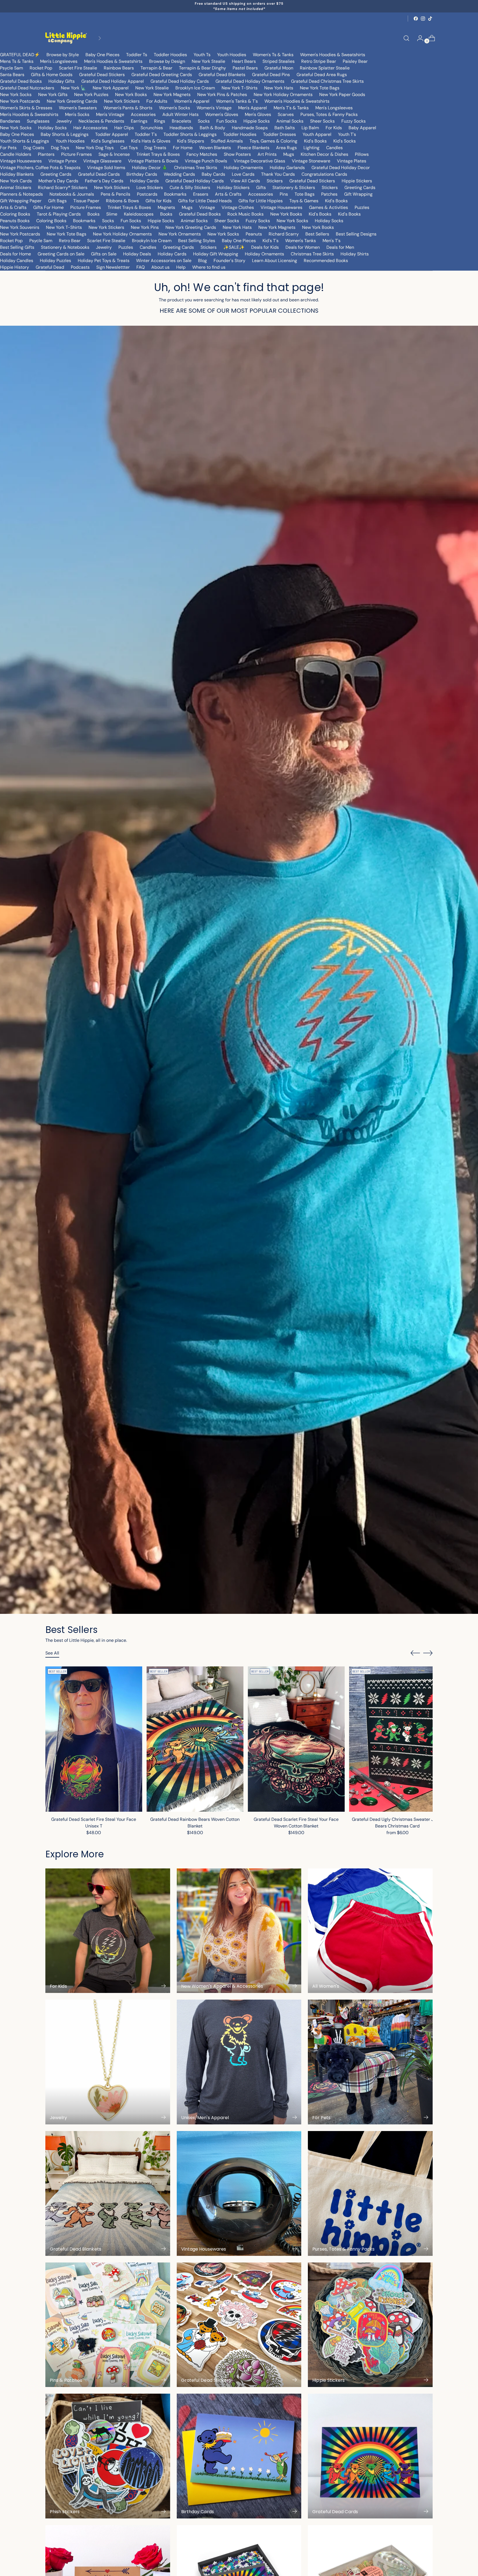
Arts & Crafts (228, 194)
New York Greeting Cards (72, 101)
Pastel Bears (245, 68)
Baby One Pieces (102, 55)
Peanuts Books (15, 221)
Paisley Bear (355, 61)
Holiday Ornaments (243, 168)
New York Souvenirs (20, 227)
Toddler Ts (137, 55)
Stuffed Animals (227, 141)
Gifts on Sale (104, 254)
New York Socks (16, 95)
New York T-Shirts (240, 88)
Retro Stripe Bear (319, 61)
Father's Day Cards (104, 181)
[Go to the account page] (418, 38)
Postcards (147, 194)
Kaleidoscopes (139, 214)
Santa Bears (12, 75)
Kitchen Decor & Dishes (324, 154)
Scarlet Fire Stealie (78, 68)
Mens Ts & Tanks (17, 61)
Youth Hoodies (232, 55)
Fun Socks (227, 121)
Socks (204, 121)
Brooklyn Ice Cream (195, 88)
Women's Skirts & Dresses (26, 108)
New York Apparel (111, 88)
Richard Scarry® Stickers (63, 187)
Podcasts (80, 267)
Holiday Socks (52, 128)
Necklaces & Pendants (101, 121)
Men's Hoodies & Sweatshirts (113, 61)
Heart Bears (244, 61)
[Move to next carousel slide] (428, 1653)
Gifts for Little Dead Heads (205, 201)
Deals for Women (303, 247)
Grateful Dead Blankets (222, 75)
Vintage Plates (352, 161)
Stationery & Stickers (294, 187)
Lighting (311, 148)
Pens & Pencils (115, 194)
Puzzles (362, 207)
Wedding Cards (179, 174)
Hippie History (15, 267)
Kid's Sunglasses (108, 141)
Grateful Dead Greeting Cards (162, 75)
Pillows (362, 154)
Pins (284, 194)
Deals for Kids (265, 247)
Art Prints (267, 154)
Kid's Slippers (191, 141)
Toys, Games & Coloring (273, 141)
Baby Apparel (362, 128)
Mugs (289, 154)
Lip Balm (310, 128)
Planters (46, 154)
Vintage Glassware (102, 161)
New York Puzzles (91, 95)
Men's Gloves (258, 114)
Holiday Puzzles (55, 261)
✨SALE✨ (234, 247)
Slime (112, 214)
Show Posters (237, 154)
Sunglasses (38, 121)
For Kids (334, 128)
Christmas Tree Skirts (196, 168)
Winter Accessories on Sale (164, 261)
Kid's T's (271, 241)
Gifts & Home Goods (52, 75)
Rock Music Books (246, 214)
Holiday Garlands (287, 168)
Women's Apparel (192, 101)
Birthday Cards (142, 174)
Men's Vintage (110, 114)
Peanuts (254, 234)
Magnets (166, 207)
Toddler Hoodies (170, 55)
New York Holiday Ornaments (283, 95)
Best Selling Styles (197, 241)
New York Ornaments (180, 234)
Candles (334, 148)
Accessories (143, 114)
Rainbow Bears (119, 68)
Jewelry (64, 121)
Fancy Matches (202, 154)
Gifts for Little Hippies (261, 201)
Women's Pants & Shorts (128, 108)
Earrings (139, 121)
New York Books (131, 95)
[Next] (100, 38)
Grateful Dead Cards (99, 174)
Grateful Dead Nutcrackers (27, 88)
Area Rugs (286, 148)
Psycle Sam (11, 68)
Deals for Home (15, 254)
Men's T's (332, 241)
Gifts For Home (48, 207)
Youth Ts (202, 55)
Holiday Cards (144, 181)
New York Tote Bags (320, 88)
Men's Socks (77, 114)
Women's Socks (175, 108)
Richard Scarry (284, 234)
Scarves (286, 114)
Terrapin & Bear (156, 68)
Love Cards (243, 174)
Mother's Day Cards (58, 181)
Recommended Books (326, 261)
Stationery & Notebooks (65, 247)
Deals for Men (340, 247)
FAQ (141, 267)
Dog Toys (60, 148)
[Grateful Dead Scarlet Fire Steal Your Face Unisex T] (94, 1739)
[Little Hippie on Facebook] (416, 19)
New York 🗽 (73, 88)
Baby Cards (213, 174)
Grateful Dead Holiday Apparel (113, 81)
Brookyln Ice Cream (152, 241)
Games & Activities (328, 207)
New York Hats (279, 88)
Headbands (181, 128)
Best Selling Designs (356, 234)
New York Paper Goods (342, 95)
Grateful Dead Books (21, 81)
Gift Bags (57, 201)
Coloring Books (15, 214)
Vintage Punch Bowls (206, 161)
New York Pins (145, 227)
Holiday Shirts (355, 254)
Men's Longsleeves (59, 61)
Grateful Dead (50, 267)
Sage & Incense (114, 154)
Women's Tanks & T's (237, 101)
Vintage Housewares (21, 161)
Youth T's (347, 134)
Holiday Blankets (17, 174)
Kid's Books (315, 141)
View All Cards (245, 181)
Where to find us (209, 267)
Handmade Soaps (250, 128)
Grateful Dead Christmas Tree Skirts (327, 81)
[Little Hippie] (66, 38)
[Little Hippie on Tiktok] (430, 19)
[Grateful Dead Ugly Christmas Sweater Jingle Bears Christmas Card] (398, 1739)
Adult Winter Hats (180, 114)
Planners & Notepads (21, 194)
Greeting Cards (56, 174)
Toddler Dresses (280, 134)
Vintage (207, 207)
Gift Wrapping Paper (21, 201)
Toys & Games (304, 201)
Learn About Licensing (275, 261)
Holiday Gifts (62, 81)
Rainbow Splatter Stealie (325, 68)
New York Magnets (172, 95)
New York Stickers (122, 101)
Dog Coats (34, 148)
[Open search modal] (406, 38)
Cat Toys (129, 148)
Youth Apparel (317, 134)
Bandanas (10, 121)
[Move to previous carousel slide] (415, 1653)
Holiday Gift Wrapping (216, 254)
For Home (183, 148)
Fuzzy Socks (354, 121)
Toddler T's (146, 134)
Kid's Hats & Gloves (151, 141)
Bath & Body (212, 128)
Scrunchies (152, 128)
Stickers (275, 181)
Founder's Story (229, 261)
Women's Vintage (214, 108)
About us (160, 267)
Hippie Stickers (357, 181)
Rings (160, 121)
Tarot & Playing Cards (59, 214)
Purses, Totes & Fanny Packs (329, 114)
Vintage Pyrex (63, 161)
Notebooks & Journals (72, 194)
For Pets (8, 148)
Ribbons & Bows (122, 201)
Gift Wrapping (358, 194)
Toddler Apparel (112, 134)
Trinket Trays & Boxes (158, 154)
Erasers (201, 194)
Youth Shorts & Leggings (24, 141)
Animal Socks (290, 121)
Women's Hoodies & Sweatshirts (333, 55)
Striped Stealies (279, 61)
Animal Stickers (16, 187)
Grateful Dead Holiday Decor (341, 168)
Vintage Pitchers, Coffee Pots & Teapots (40, 168)
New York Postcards (20, 101)
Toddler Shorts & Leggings (190, 134)
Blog (202, 261)
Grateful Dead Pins (271, 75)
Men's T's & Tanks (291, 108)
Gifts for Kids (159, 201)
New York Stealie (208, 61)
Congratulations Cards (324, 174)
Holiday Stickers (233, 187)
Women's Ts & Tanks (273, 55)
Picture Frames (76, 154)
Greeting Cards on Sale (61, 254)
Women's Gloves (222, 114)
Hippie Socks (257, 121)
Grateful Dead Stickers (102, 75)
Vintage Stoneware (311, 161)
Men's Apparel (253, 108)
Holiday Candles (17, 261)
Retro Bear (70, 241)
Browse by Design (167, 61)
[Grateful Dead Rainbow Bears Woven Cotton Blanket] (195, 1739)
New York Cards (16, 181)
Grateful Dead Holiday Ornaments (250, 81)
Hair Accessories (90, 128)
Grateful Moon (279, 68)
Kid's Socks (345, 141)
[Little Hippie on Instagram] (423, 19)
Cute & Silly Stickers (190, 187)
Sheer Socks (322, 121)
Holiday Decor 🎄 (150, 168)
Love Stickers (150, 187)
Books (93, 214)
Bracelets (181, 121)
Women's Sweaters (78, 108)
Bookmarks (175, 194)
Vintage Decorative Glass (259, 161)
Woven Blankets (215, 148)
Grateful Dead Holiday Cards (180, 81)
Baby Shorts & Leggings (65, 134)
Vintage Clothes (238, 207)
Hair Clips (124, 128)
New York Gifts (53, 95)
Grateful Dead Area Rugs (322, 75)
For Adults (157, 101)
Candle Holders (16, 154)
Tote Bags (305, 194)
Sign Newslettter (113, 267)
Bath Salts (285, 128)
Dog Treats (155, 148)
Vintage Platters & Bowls (153, 161)
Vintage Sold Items (106, 168)
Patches (329, 194)
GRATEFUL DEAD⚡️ (20, 55)
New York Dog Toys (95, 148)
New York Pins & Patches (222, 95)
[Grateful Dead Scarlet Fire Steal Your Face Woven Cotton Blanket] (296, 1739)
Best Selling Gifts (17, 247)
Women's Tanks (301, 241)
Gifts (261, 187)
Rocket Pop (41, 68)
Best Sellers (317, 234)
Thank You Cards (278, 174)
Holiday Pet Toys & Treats (104, 261)
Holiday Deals (137, 254)
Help (181, 267)
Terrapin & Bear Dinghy (202, 68)
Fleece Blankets (254, 148)
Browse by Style (63, 55)
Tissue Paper (86, 201)
